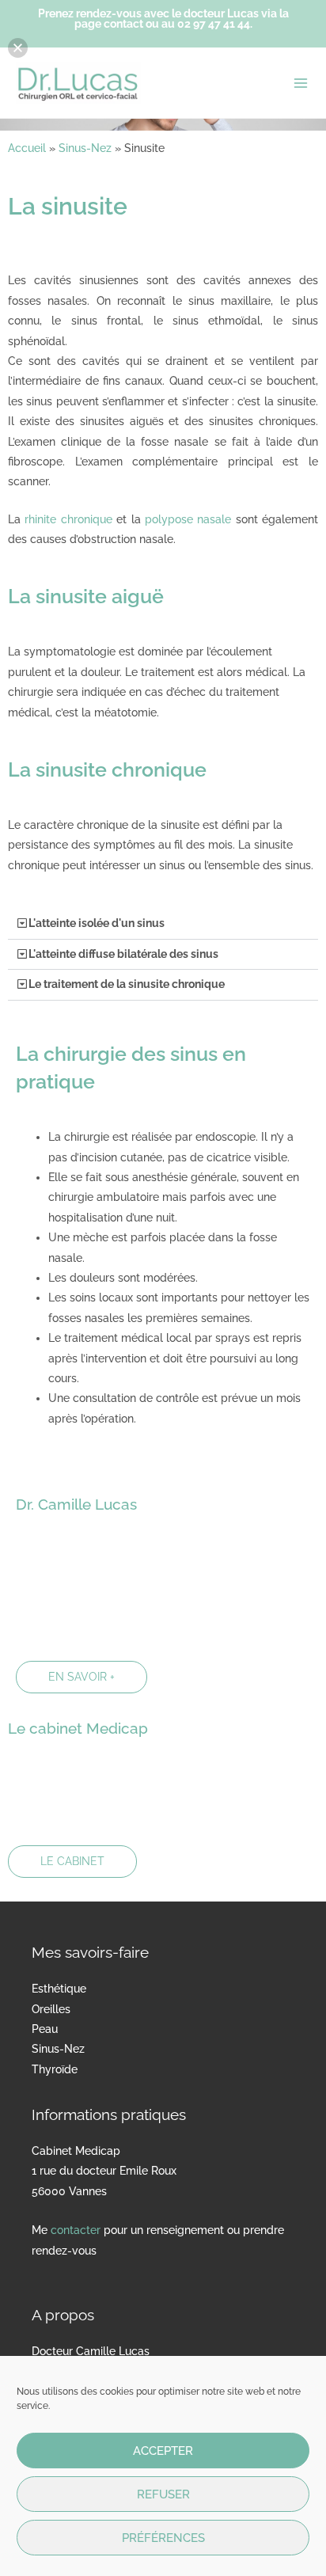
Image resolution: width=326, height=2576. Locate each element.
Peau (45, 2029)
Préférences (163, 2538)
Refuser (163, 2494)
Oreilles (51, 2009)
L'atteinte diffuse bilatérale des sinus (123, 954)
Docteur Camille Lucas (91, 2351)
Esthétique (59, 1989)
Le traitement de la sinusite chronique (127, 984)
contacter (76, 2230)
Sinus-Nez (85, 148)
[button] (163, 924)
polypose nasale (188, 519)
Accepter (163, 2451)
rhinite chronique (68, 519)
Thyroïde (55, 2069)
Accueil (27, 148)
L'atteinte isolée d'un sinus (97, 923)
